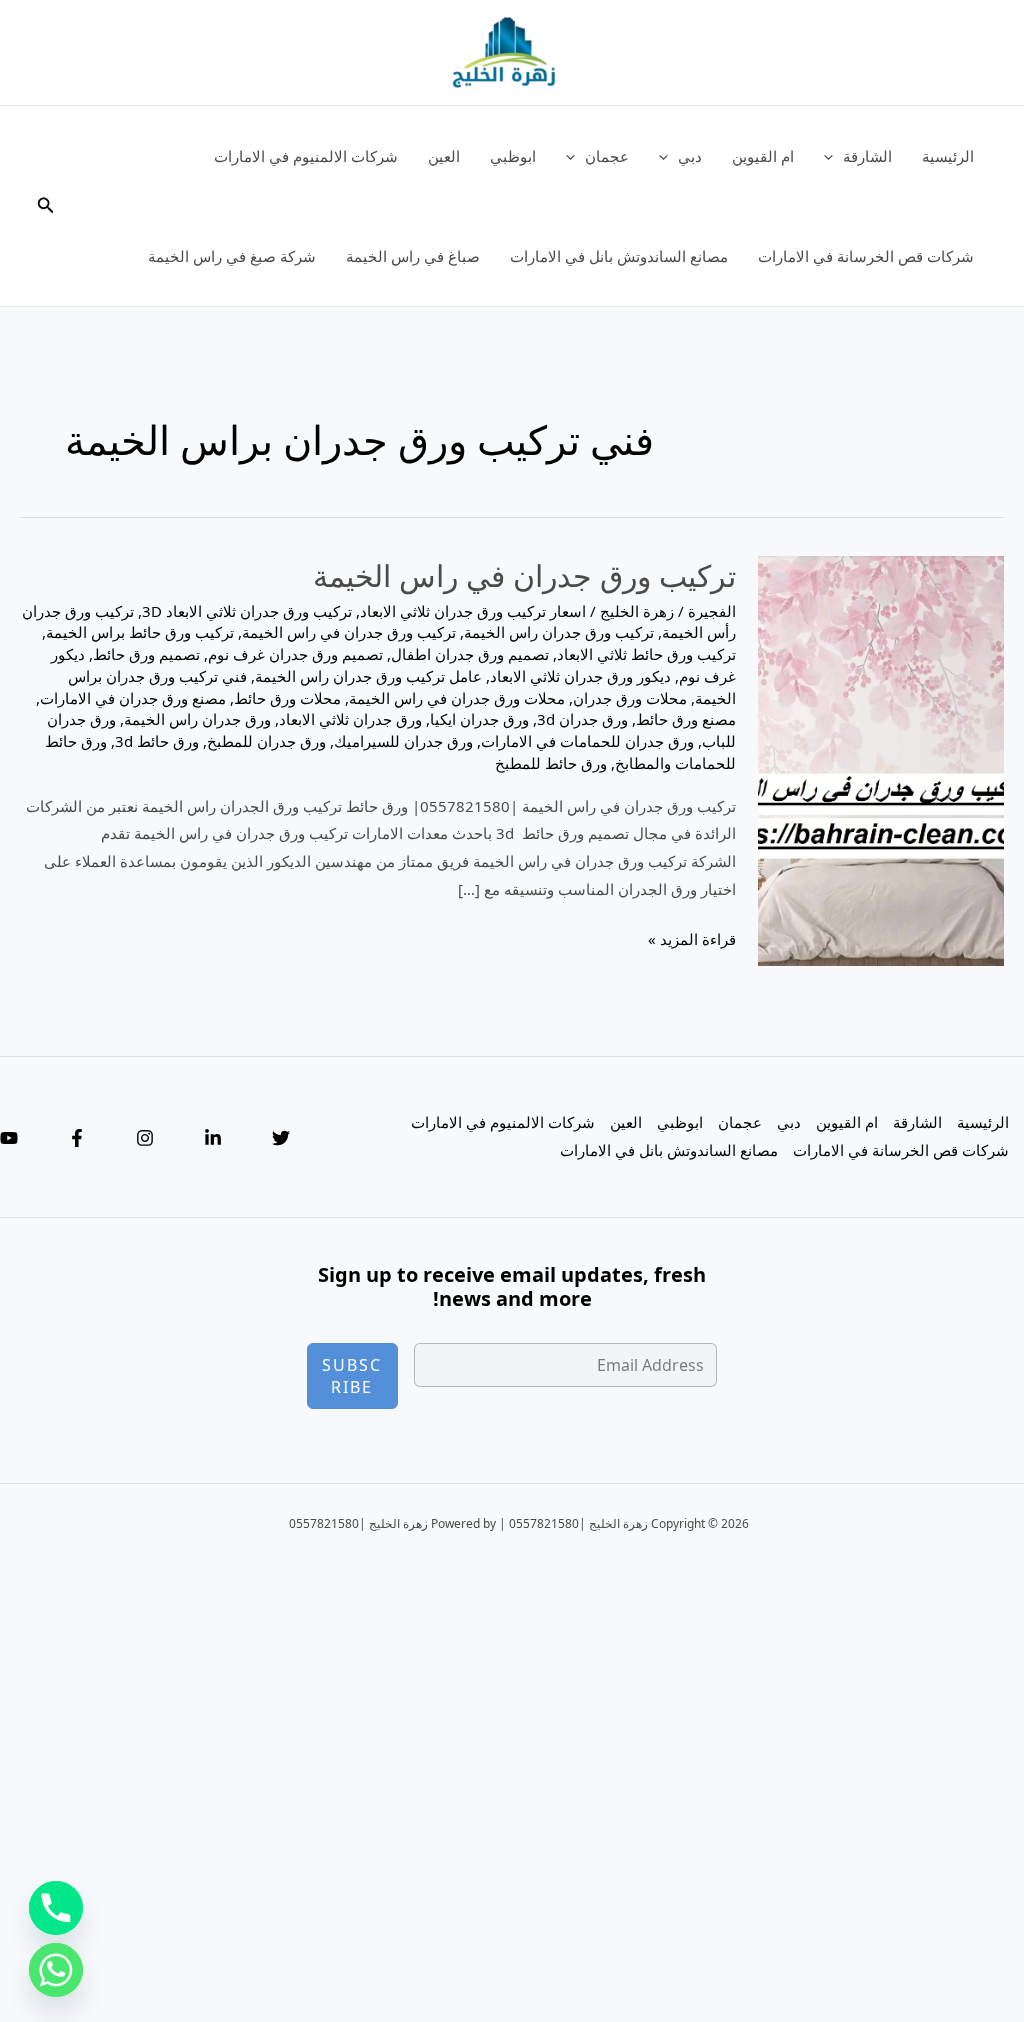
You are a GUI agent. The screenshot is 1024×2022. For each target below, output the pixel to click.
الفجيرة (712, 611)
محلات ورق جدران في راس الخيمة (457, 698)
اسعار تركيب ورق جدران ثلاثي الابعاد (473, 611)
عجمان (607, 156)
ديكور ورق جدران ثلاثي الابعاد (580, 676)
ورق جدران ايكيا (479, 719)
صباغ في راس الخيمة (413, 256)
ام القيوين (763, 156)
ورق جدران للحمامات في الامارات (587, 741)
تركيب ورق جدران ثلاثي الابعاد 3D (247, 611)
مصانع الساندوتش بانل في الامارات (619, 256)
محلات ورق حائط (287, 698)
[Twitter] (281, 1138)
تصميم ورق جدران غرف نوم (295, 654)
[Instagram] (145, 1138)
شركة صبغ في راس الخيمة (232, 256)
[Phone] (56, 1908)
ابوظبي (513, 156)
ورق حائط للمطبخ (551, 763)
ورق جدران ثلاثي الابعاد (350, 719)
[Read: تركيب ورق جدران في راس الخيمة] (881, 759)
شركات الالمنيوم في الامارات (306, 156)
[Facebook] (77, 1138)
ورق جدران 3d (582, 719)
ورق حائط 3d (157, 741)
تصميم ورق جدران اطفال (470, 654)
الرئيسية (948, 156)
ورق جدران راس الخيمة (197, 719)
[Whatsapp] (56, 1970)
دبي (690, 156)
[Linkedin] (213, 1138)
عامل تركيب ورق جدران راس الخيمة (368, 676)
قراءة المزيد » (692, 941)
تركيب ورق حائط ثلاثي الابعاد (646, 654)
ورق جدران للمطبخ (266, 741)
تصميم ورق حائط (146, 654)
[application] (833, 156)
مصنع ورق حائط (686, 719)
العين (444, 156)
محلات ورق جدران (630, 698)
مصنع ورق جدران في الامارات (133, 698)
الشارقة (867, 156)
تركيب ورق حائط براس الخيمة (140, 632)
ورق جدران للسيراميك (403, 741)
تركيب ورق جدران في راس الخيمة (524, 575)
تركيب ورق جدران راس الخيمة (559, 632)
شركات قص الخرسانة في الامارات (866, 256)
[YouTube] (9, 1138)
